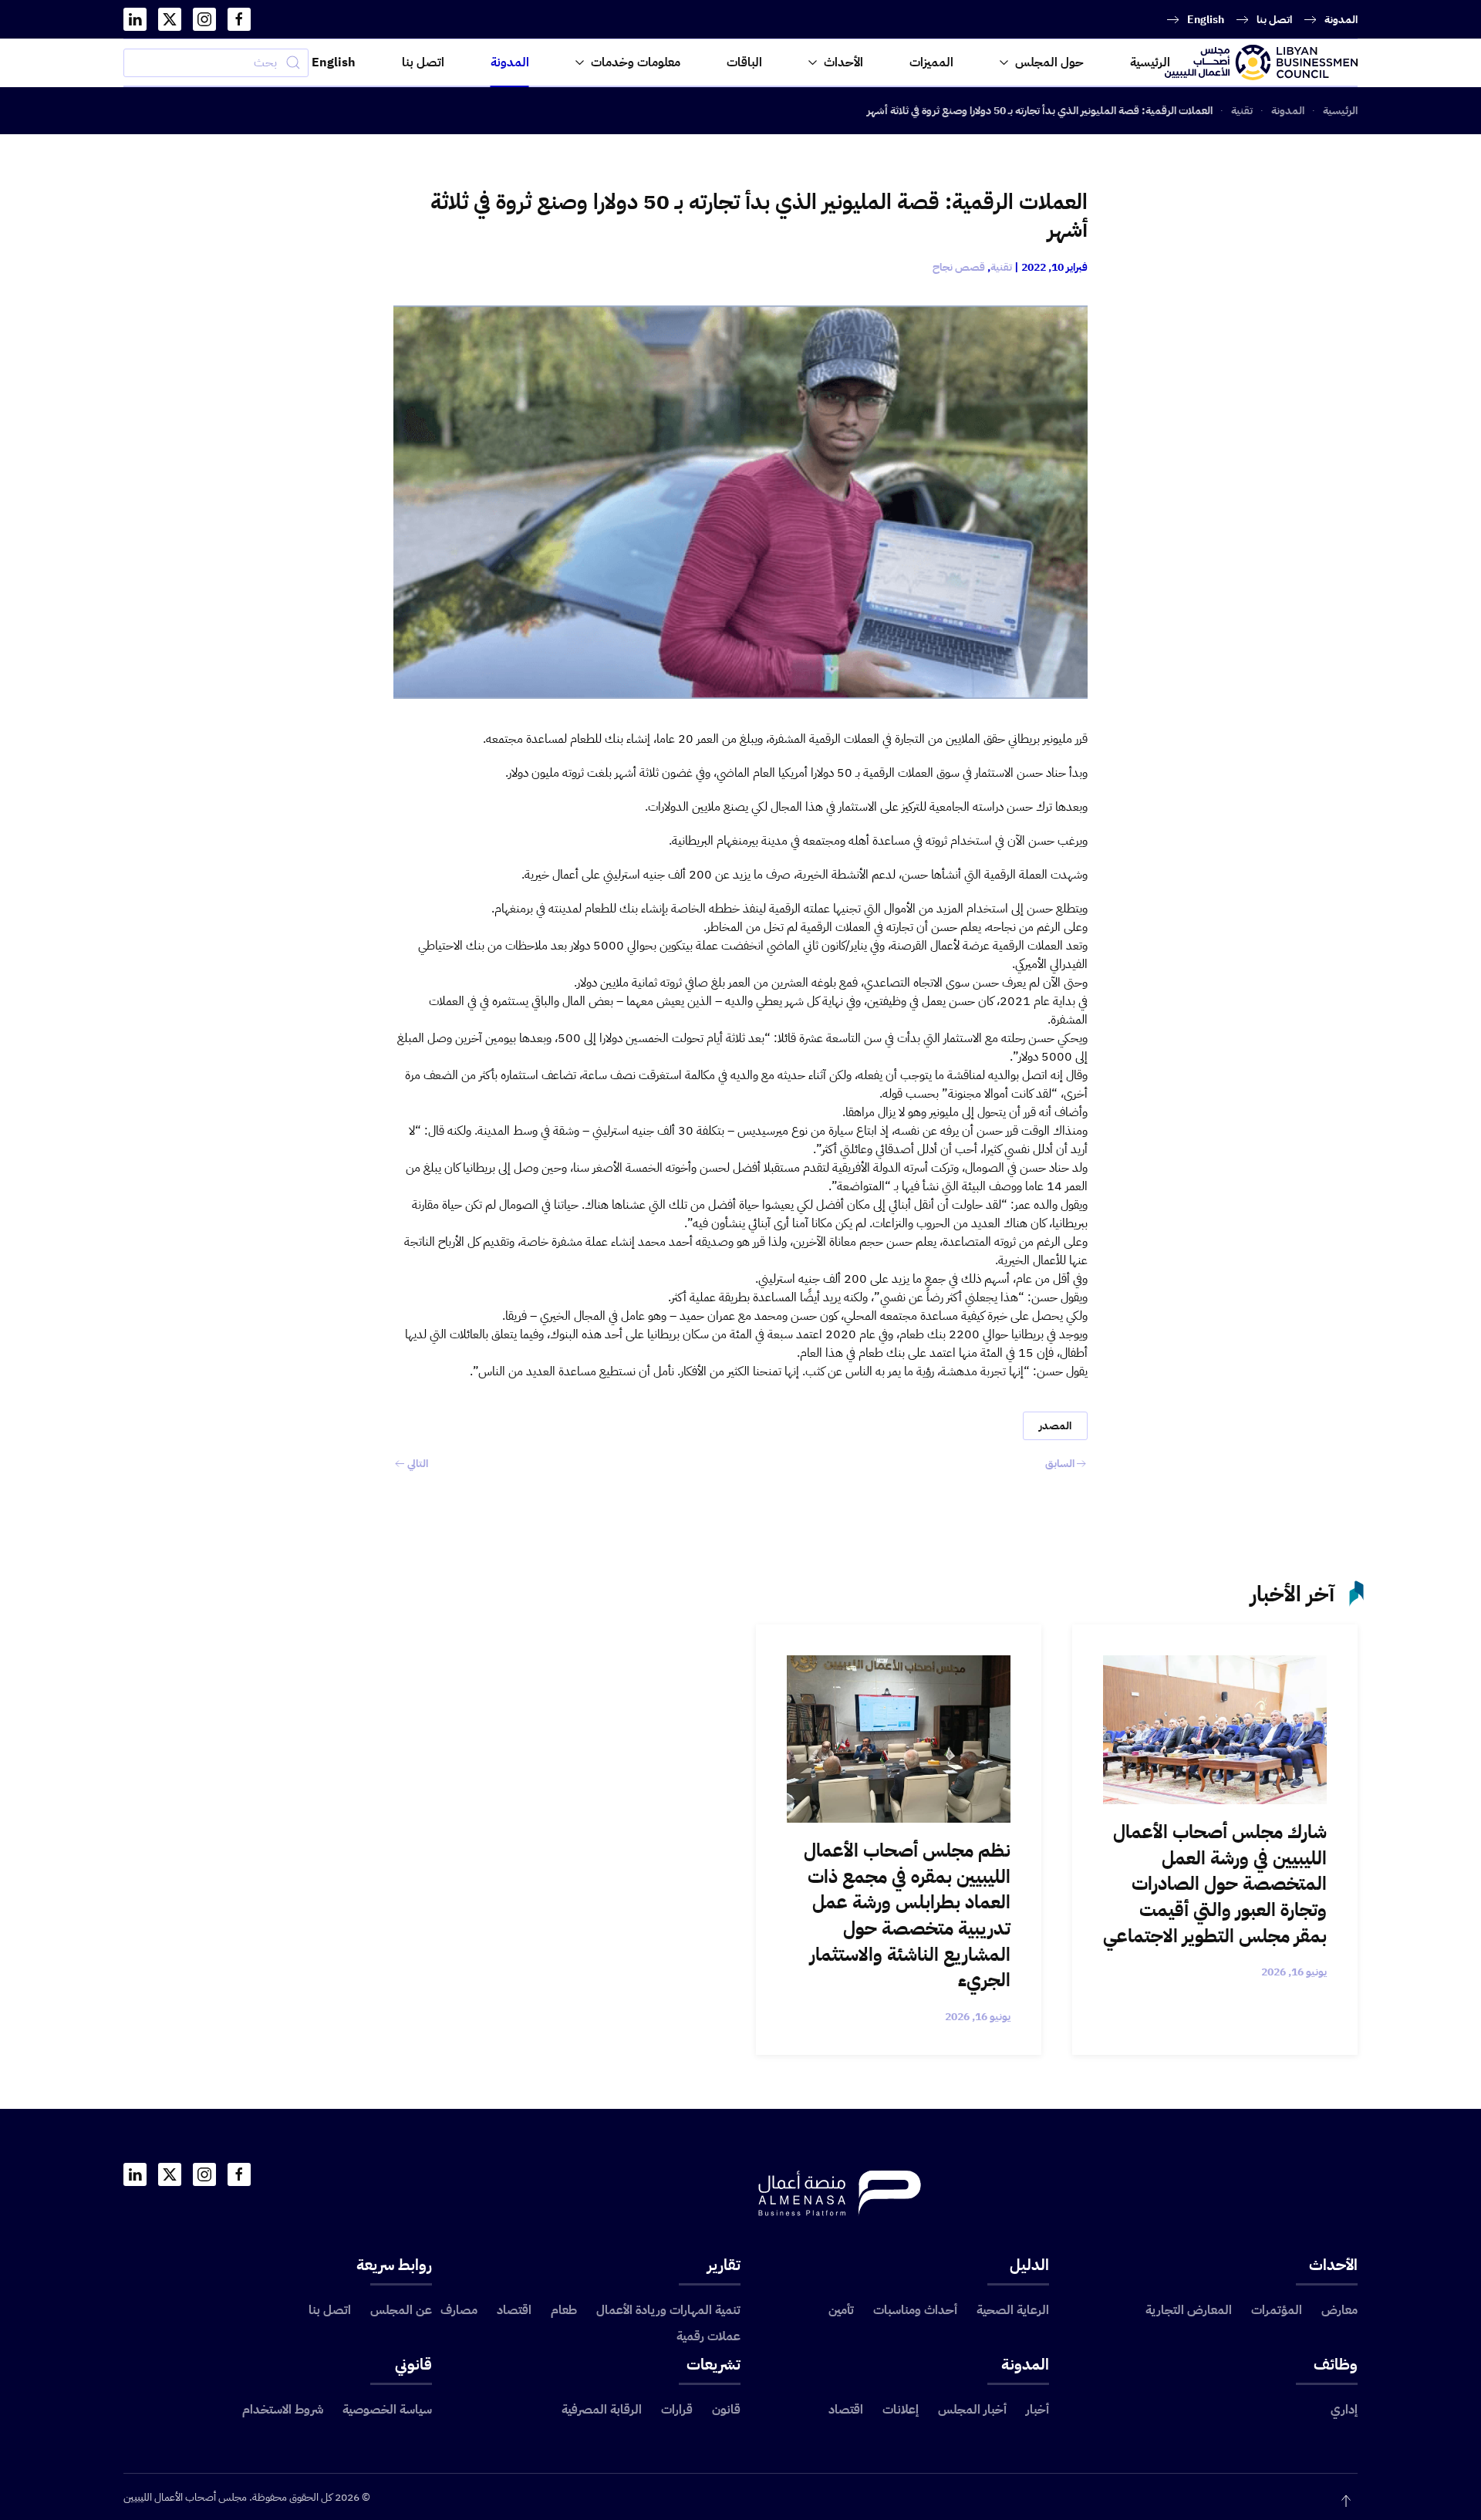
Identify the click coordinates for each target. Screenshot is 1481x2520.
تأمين (841, 2310)
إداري (1344, 2410)
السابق (1060, 1464)
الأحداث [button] (843, 62)
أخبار (1037, 2410)
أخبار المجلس (972, 2410)
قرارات (677, 2410)
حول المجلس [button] (1049, 62)
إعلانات (901, 2410)
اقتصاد (514, 2310)
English (1206, 20)
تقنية (1001, 267)
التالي (418, 1464)
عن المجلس (401, 2310)
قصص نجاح (959, 267)
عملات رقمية (708, 2336)
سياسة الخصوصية (387, 2410)
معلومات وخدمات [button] (636, 62)
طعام (564, 2310)
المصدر (1055, 1426)
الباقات (744, 62)
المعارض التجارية (1189, 2310)
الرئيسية (1150, 62)
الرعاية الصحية (1013, 2310)
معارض (1339, 2310)
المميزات (931, 62)
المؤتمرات (1277, 2310)
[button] (1346, 2501)
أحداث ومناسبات (915, 2310)
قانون (726, 2410)
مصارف (459, 2310)
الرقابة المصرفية (602, 2410)
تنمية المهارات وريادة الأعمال (668, 2310)
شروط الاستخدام (283, 2410)
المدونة (1341, 20)
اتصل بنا (1274, 20)
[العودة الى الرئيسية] (1261, 62)
